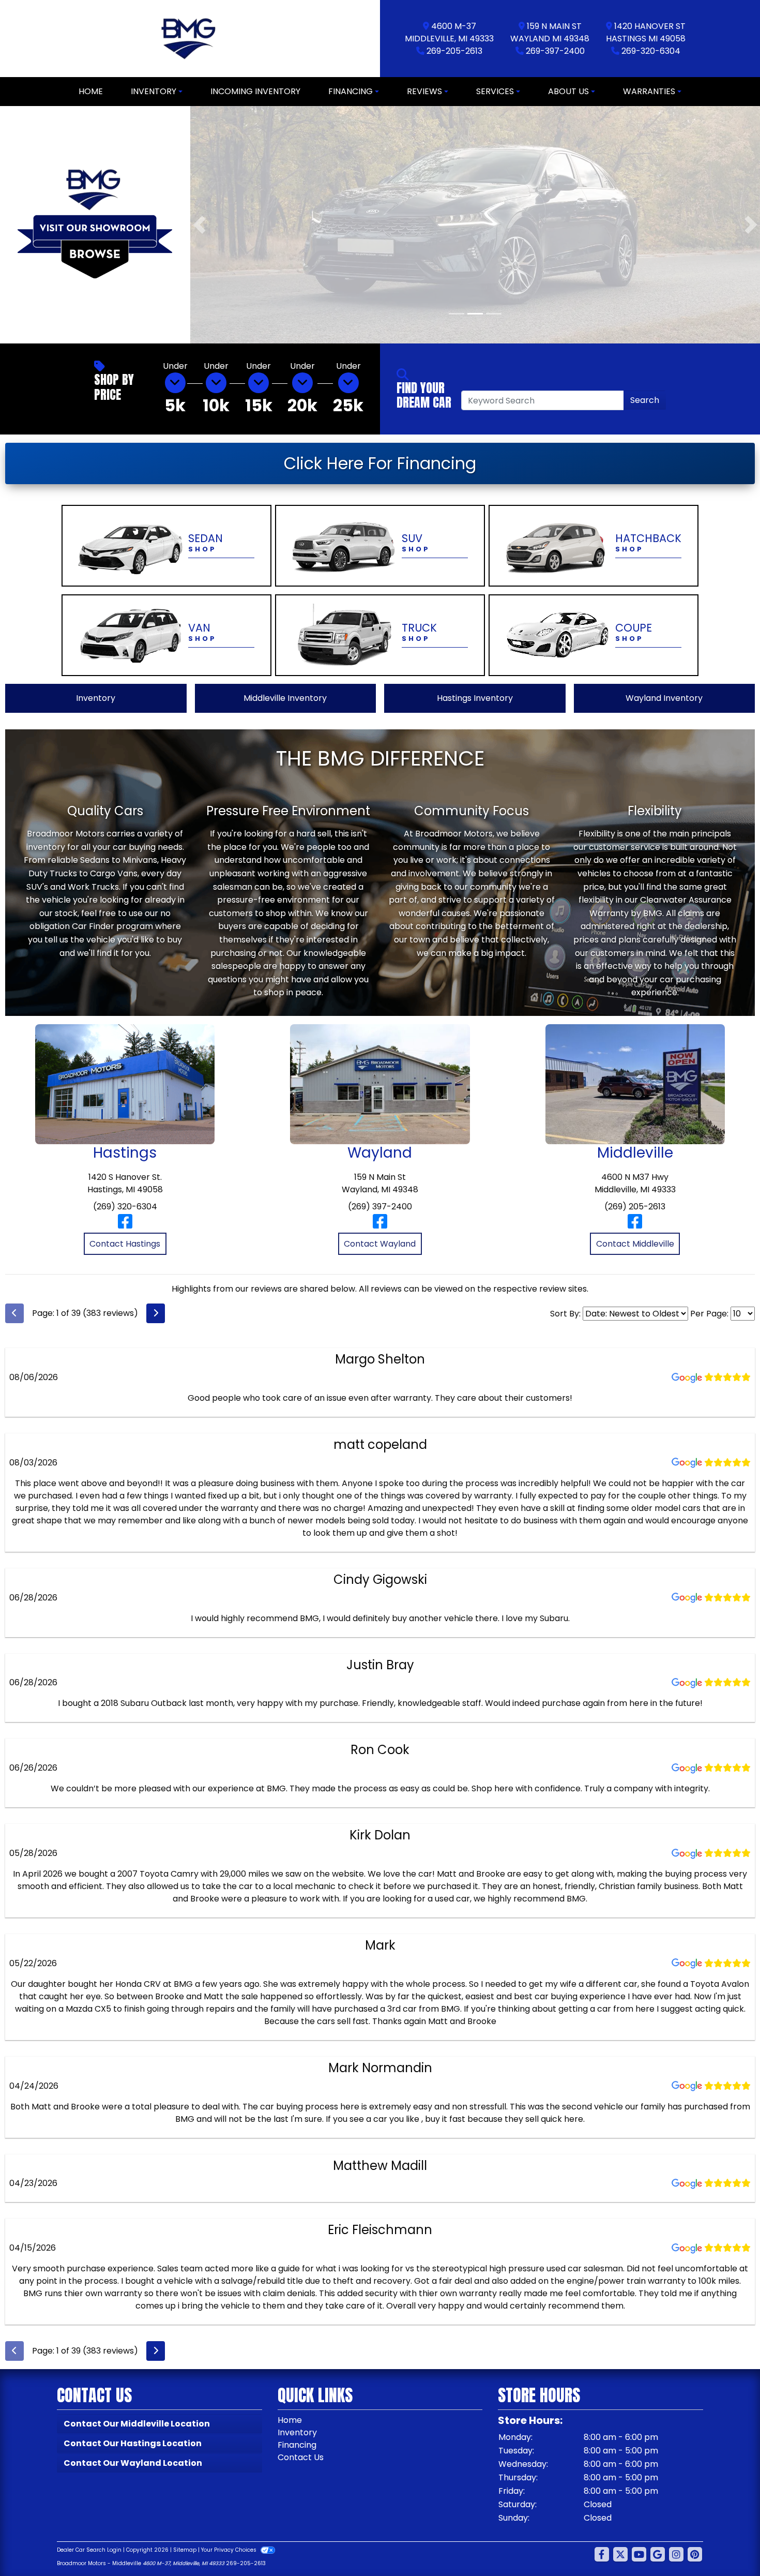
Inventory (96, 698)
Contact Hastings (125, 1243)
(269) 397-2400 (380, 1206)
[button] (199, 224)
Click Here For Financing (380, 463)
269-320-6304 (651, 51)
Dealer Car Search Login (89, 2549)
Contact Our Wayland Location (133, 2462)
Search (645, 400)
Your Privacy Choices (230, 2549)
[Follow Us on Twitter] (620, 2554)
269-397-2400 (555, 51)
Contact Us (301, 2457)
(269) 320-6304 (125, 1206)
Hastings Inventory (475, 698)
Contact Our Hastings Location (133, 2443)
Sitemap (185, 2549)
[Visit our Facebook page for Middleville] (635, 1225)
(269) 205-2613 (635, 1206)
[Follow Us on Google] (658, 2554)
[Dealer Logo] (190, 39)
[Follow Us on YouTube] (639, 2554)
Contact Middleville (635, 1243)
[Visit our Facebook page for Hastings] (125, 1225)
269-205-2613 (454, 51)
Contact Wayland (380, 1243)
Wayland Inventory (664, 698)
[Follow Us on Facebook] (602, 2554)
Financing (297, 2444)
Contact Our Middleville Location (137, 2423)
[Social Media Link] (676, 2554)
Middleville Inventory (285, 698)
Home (290, 2420)
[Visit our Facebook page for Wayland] (380, 1225)
